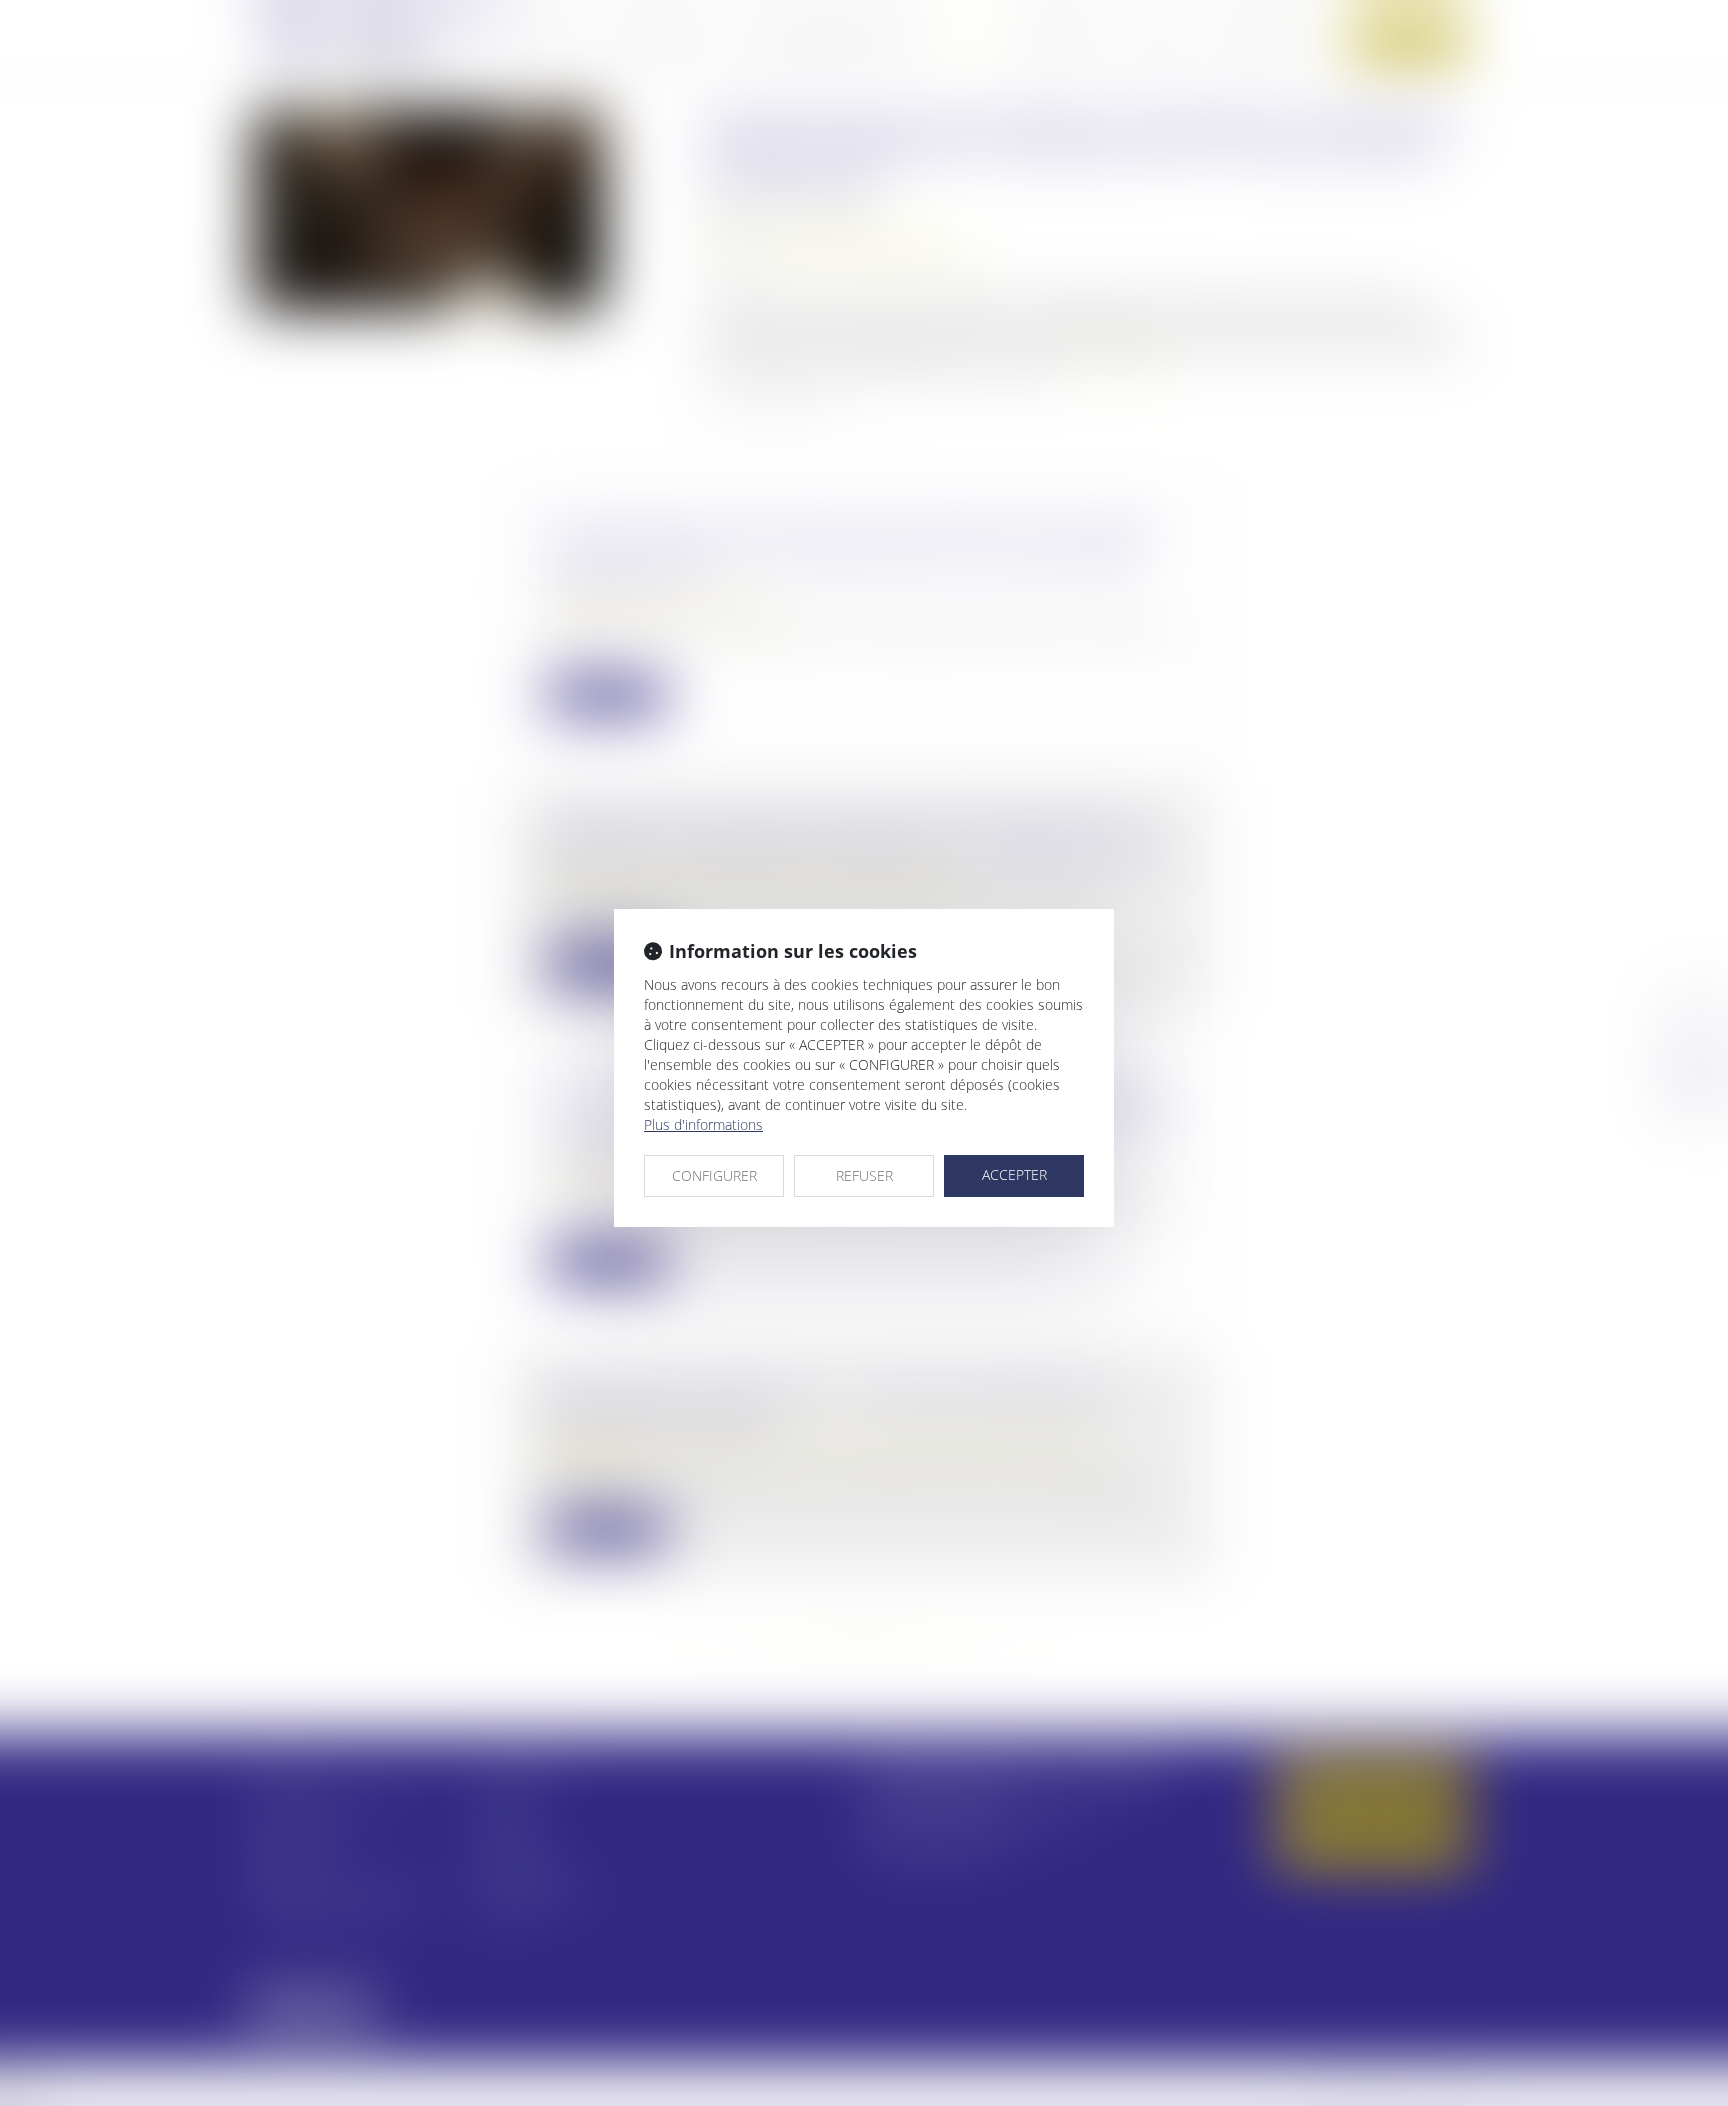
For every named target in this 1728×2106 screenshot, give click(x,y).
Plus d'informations (703, 1124)
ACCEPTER (1014, 1174)
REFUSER (864, 1175)
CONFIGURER (714, 1175)
